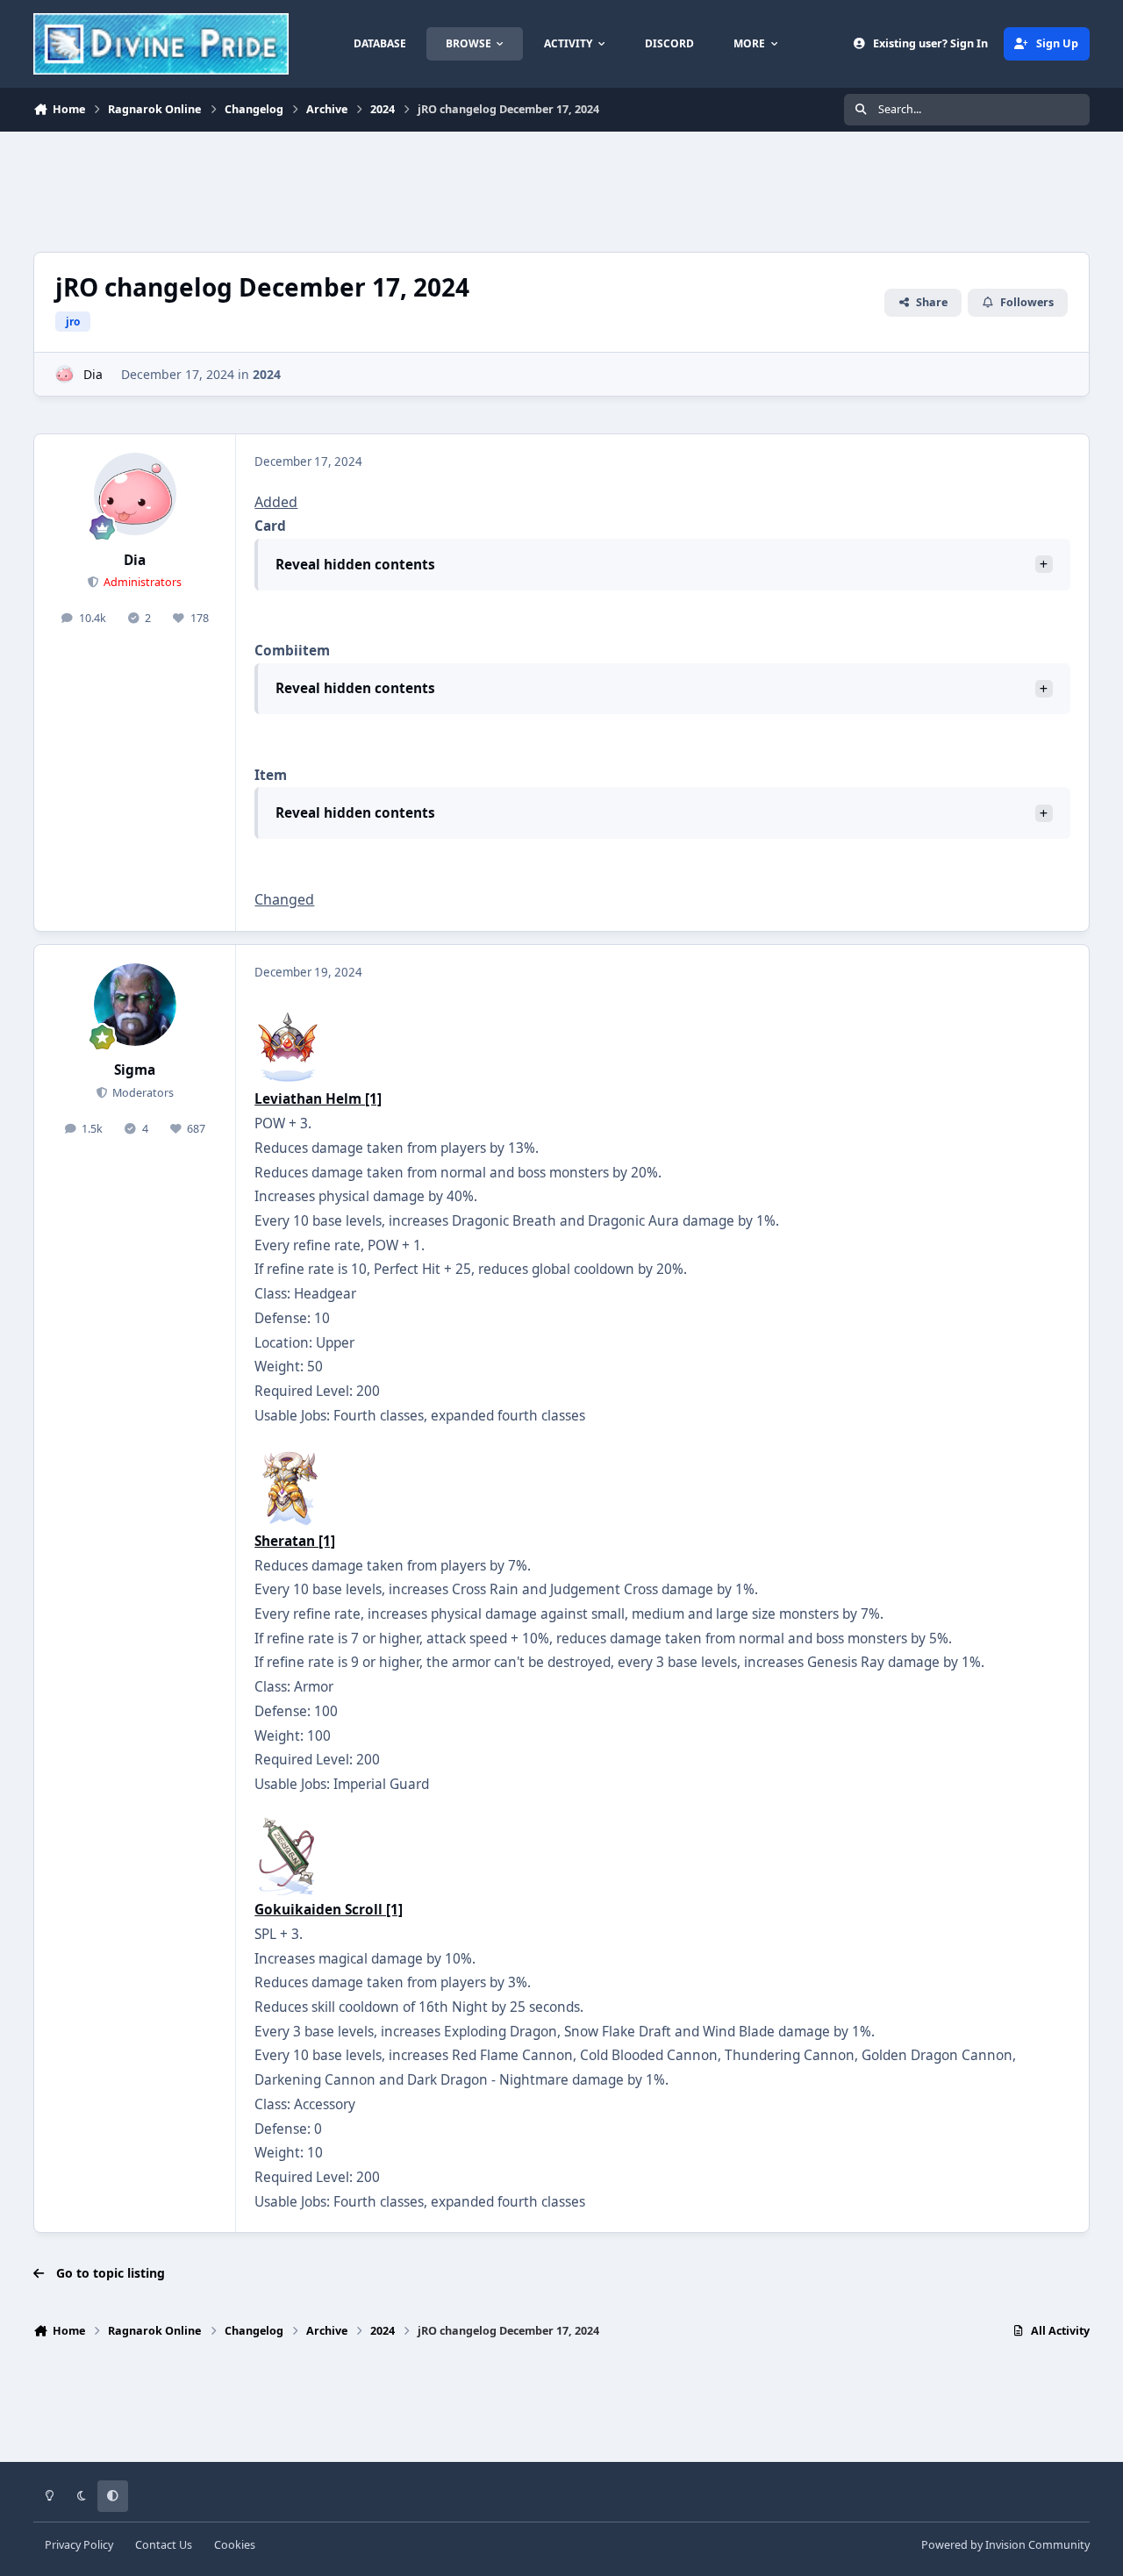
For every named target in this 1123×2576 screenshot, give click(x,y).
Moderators (142, 1093)
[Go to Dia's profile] (64, 374)
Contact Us (164, 2545)
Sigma (135, 1070)
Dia (93, 374)
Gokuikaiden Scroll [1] (329, 1910)
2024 (267, 374)
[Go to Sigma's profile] (135, 1005)
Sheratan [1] (295, 1541)
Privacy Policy (79, 2545)
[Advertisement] (353, 190)
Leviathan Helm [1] (318, 1099)
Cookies (235, 2545)
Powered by (1005, 2545)
